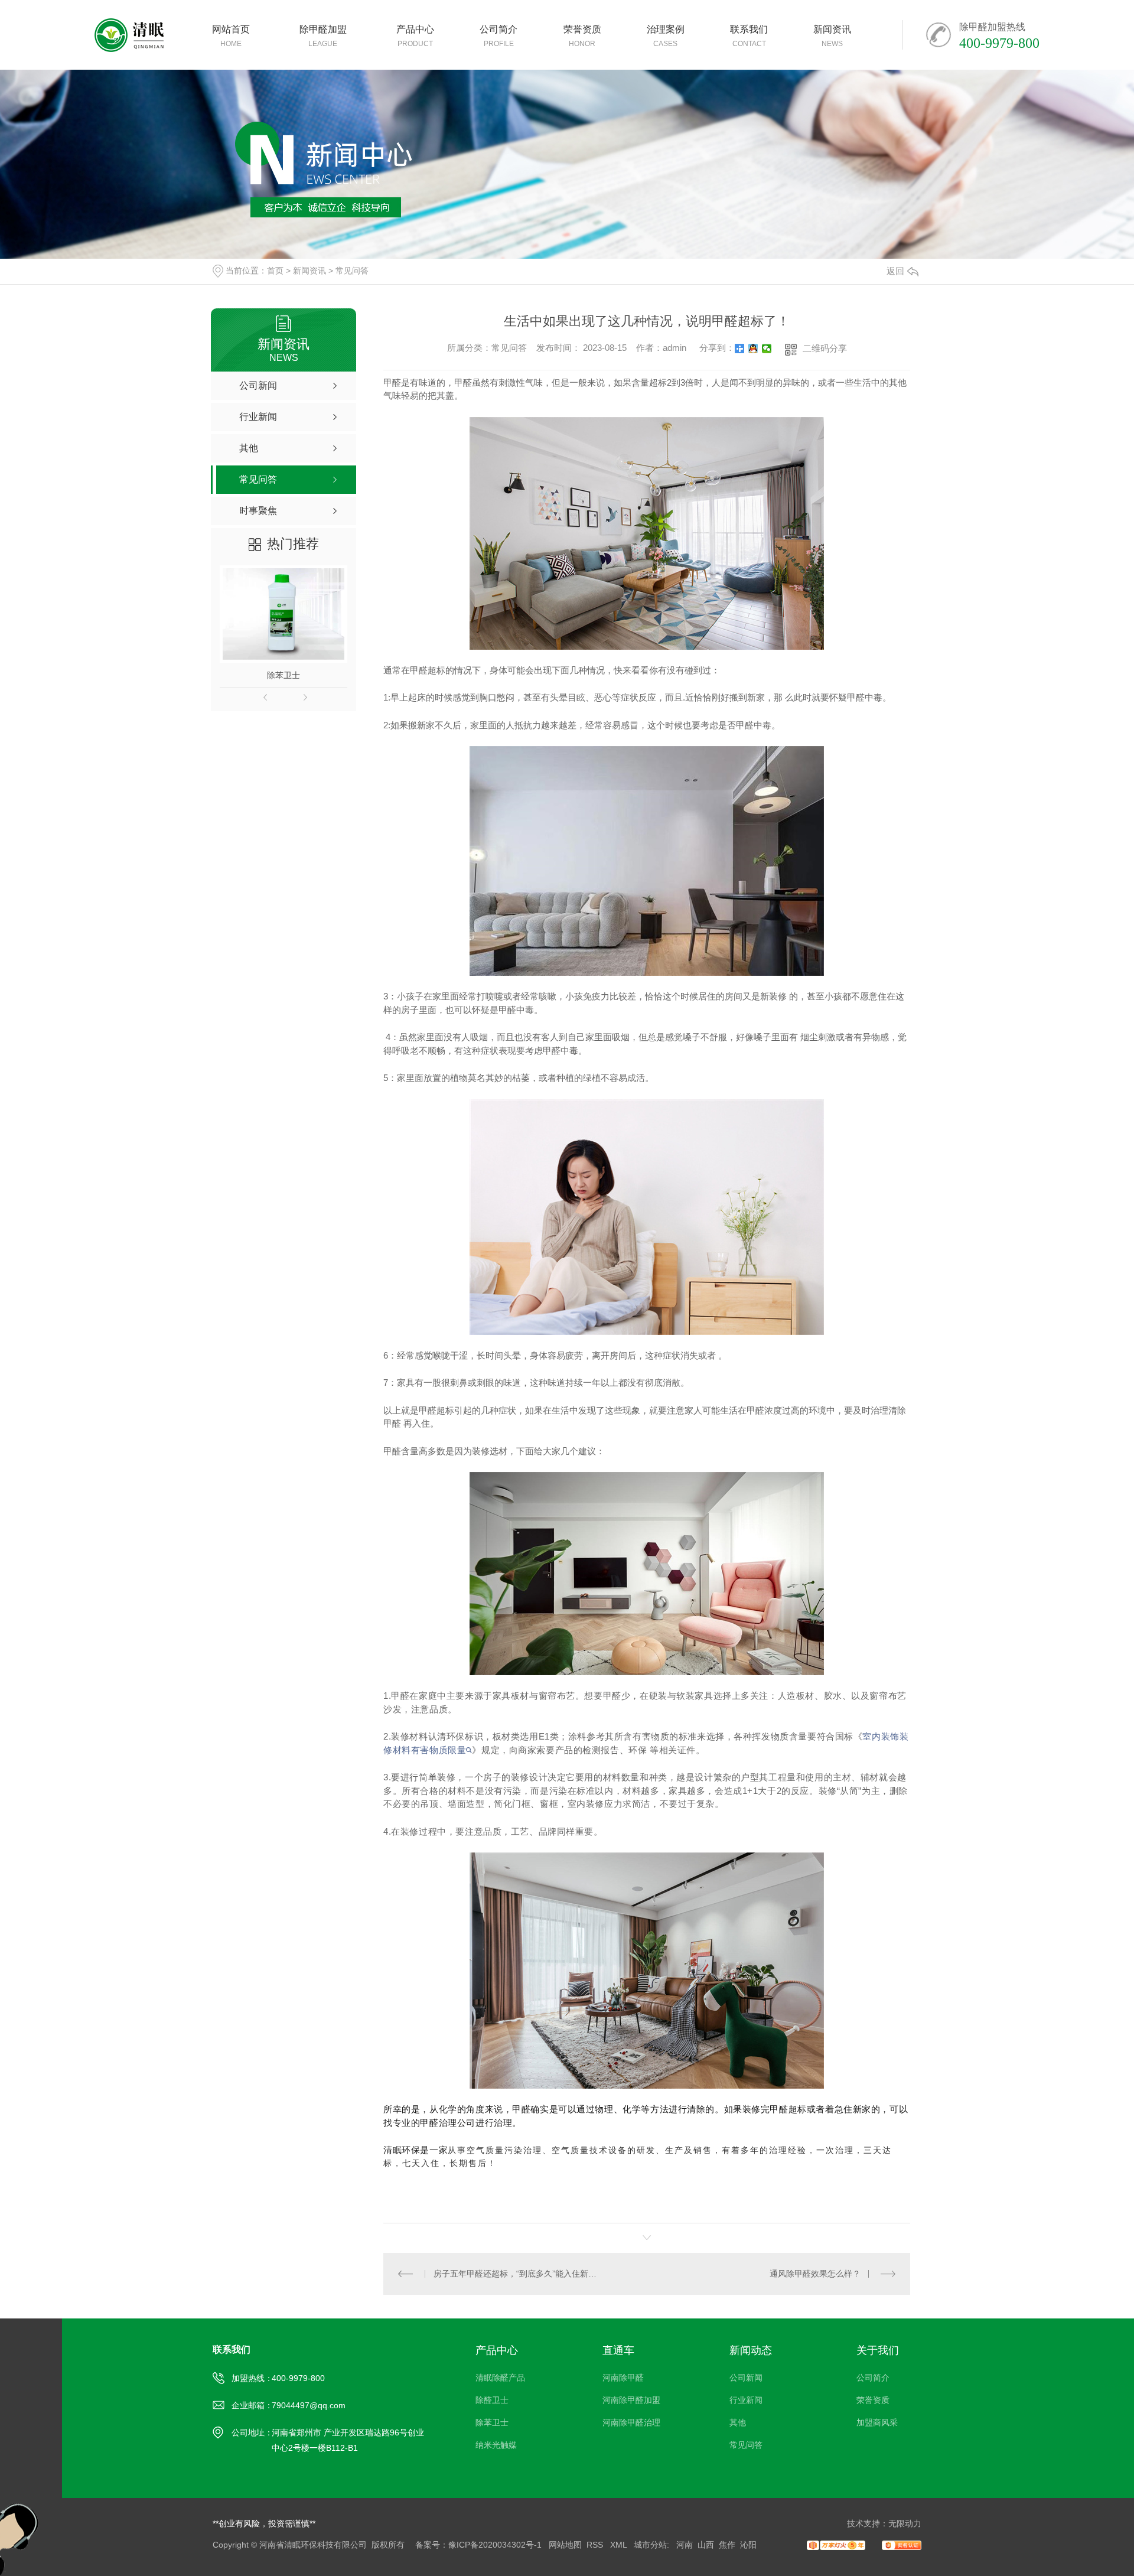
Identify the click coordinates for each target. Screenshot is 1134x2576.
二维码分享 (825, 348)
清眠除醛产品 (500, 2378)
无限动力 (905, 2523)
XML (620, 2545)
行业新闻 (746, 2400)
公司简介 (873, 2378)
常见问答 (352, 271)
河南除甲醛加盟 (631, 2400)
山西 (706, 2545)
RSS (596, 2545)
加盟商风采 (877, 2422)
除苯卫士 (283, 675)
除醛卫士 (492, 2400)
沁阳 (748, 2545)
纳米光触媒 (496, 2445)
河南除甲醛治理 (631, 2422)
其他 (738, 2422)
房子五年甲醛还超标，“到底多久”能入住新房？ (515, 2274)
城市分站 (650, 2545)
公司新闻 (746, 2378)
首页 (275, 271)
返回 (895, 271)
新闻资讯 (309, 271)
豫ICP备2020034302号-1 (495, 2545)
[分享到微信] (767, 349)
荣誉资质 (873, 2400)
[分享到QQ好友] (753, 349)
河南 (685, 2545)
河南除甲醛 (623, 2378)
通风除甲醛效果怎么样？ (815, 2274)
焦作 (727, 2545)
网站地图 (565, 2545)
